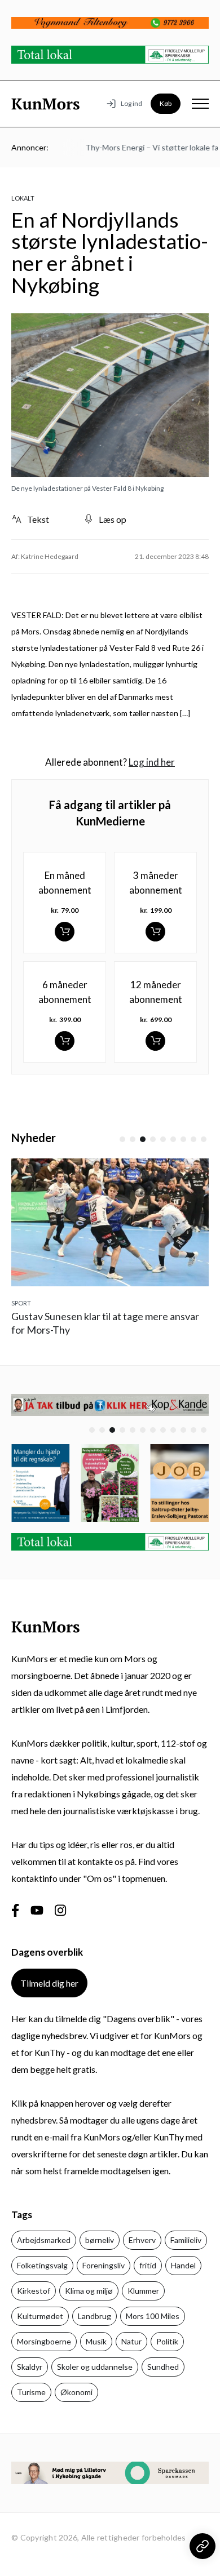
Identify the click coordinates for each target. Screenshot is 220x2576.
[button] (122, 1139)
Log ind (131, 103)
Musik (96, 2341)
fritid (148, 2265)
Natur (131, 2341)
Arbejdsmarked (44, 2240)
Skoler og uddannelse (95, 2367)
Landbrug (94, 2316)
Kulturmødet (40, 2316)
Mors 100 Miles (153, 2316)
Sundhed (163, 2367)
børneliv (100, 2240)
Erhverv (142, 2240)
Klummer (143, 2291)
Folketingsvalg (42, 2265)
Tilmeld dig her (49, 1983)
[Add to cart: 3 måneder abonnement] (155, 932)
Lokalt (23, 198)
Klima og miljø (89, 2291)
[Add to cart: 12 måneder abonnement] (155, 1041)
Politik (167, 2341)
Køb (166, 103)
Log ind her (152, 762)
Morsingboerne (44, 2341)
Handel (183, 2265)
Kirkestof (34, 2291)
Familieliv (186, 2240)
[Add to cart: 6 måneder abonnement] (65, 1041)
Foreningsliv (104, 2265)
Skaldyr (30, 2367)
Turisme (31, 2392)
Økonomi (76, 2392)
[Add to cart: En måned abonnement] (65, 932)
